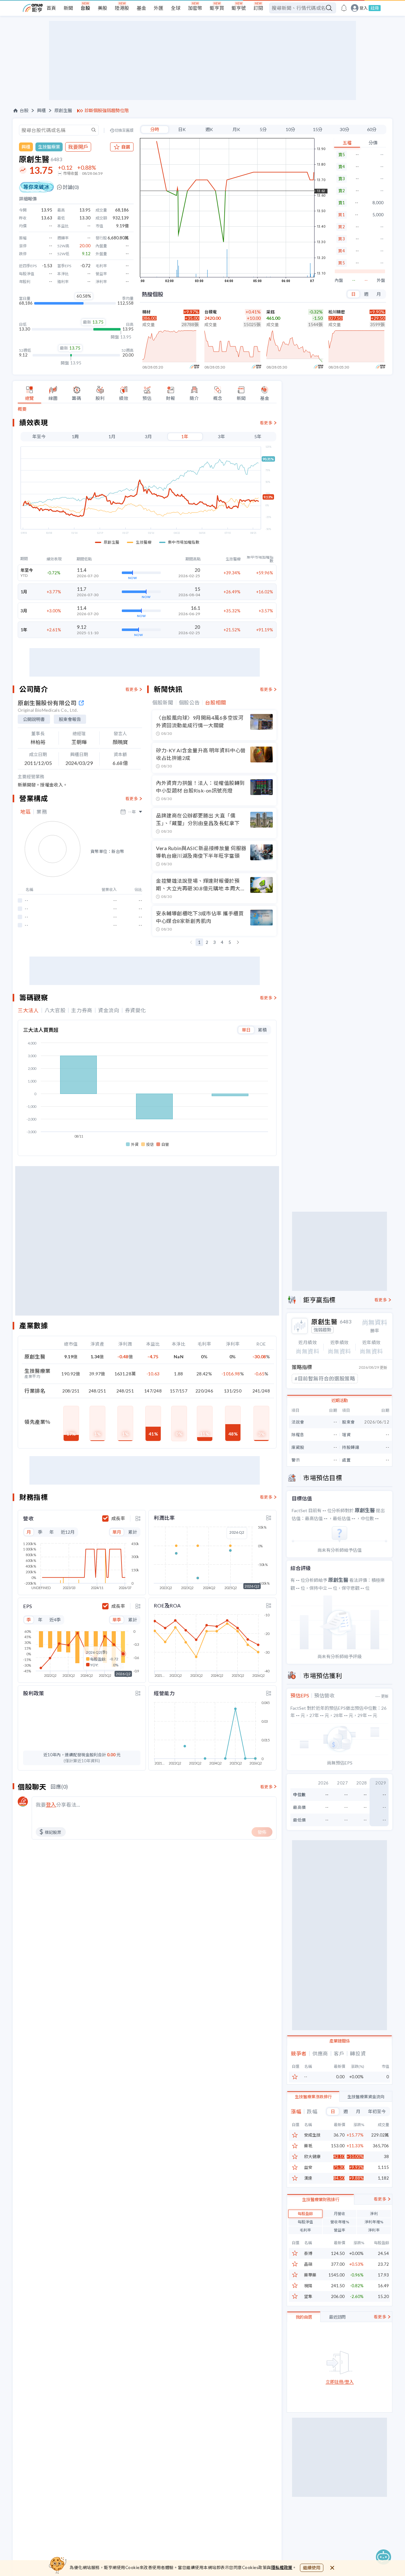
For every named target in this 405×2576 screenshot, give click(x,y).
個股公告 (189, 703)
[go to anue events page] (344, 8)
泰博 (308, 2254)
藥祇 (308, 2146)
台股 (85, 8)
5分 (263, 129)
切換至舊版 (124, 130)
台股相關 (216, 703)
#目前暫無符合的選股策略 (325, 1378)
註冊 (375, 8)
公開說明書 (34, 719)
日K (182, 129)
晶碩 (308, 2264)
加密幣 (195, 8)
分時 (155, 129)
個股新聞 (163, 703)
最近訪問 (337, 2317)
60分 (372, 129)
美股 (103, 8)
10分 (290, 129)
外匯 (159, 8)
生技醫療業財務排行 (321, 2200)
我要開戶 (78, 147)
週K (209, 129)
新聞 (68, 8)
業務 (42, 812)
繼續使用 (312, 2568)
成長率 (118, 1518)
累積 (262, 1030)
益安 (308, 2167)
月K (236, 129)
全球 (176, 8)
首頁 (51, 8)
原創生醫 (63, 110)
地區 (25, 812)
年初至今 (377, 2111)
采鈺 (271, 312)
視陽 (308, 2286)
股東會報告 (70, 719)
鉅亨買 (217, 8)
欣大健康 (312, 2157)
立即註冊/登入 (340, 2382)
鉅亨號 (239, 8)
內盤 (339, 280)
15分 (318, 129)
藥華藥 (310, 2275)
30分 (345, 129)
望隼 (308, 2297)
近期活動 (340, 1400)
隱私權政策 (282, 2567)
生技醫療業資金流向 (366, 2097)
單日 (246, 1030)
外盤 (381, 280)
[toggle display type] (138, 1518)
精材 (146, 312)
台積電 (211, 312)
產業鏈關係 (340, 2041)
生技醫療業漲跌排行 (313, 2097)
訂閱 (258, 8)
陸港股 (122, 8)
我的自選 (304, 2317)
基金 (141, 8)
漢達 (308, 2178)
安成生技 (312, 2135)
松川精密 (337, 312)
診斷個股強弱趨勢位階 (107, 110)
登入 (364, 8)
